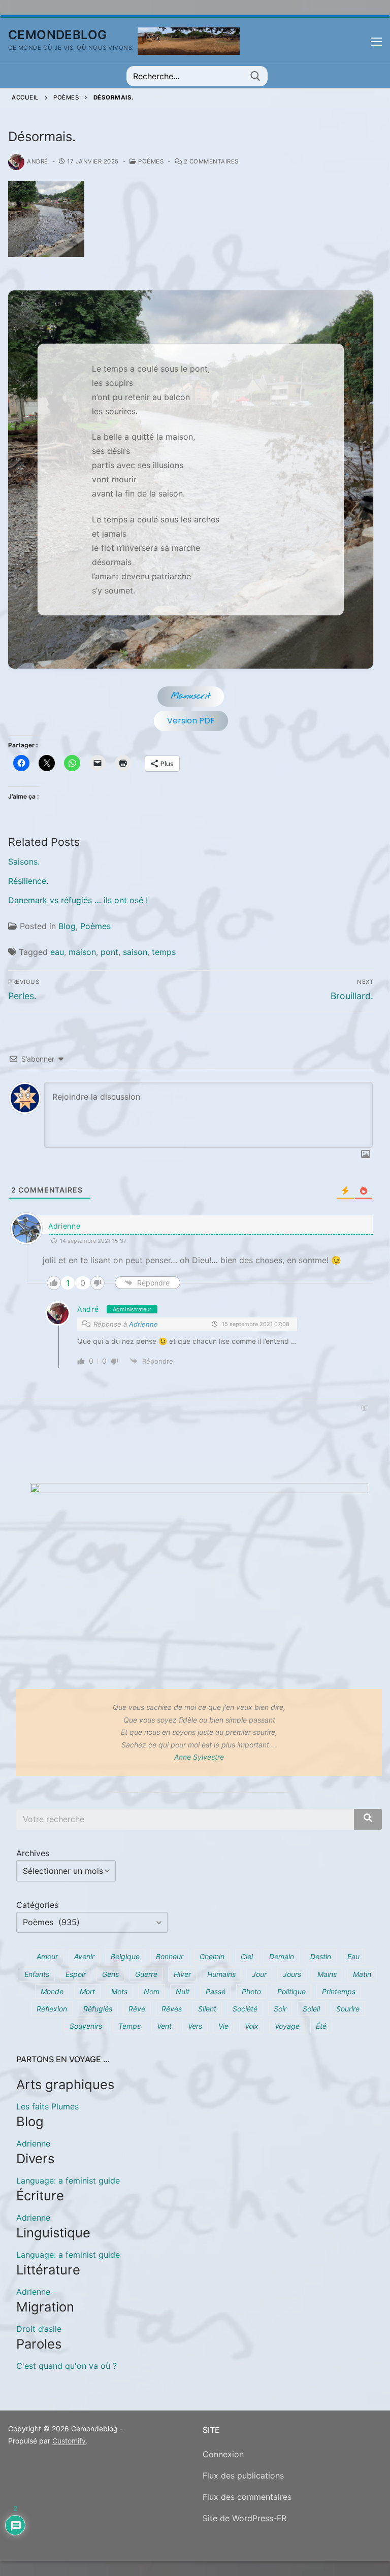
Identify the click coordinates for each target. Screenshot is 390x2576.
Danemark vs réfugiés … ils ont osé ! (78, 900)
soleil (311, 2009)
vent (164, 2026)
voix (252, 2026)
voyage (287, 2026)
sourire (348, 2009)
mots (119, 1991)
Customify (69, 2441)
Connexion (223, 2454)
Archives (33, 1853)
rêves (172, 2009)
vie (223, 2026)
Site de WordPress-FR (245, 2518)
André (38, 161)
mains (327, 1974)
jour (259, 1974)
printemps (339, 1991)
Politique (291, 1991)
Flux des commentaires (247, 2497)
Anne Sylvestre (199, 1757)
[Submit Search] (255, 76)
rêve (137, 2009)
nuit (183, 1991)
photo (251, 1991)
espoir (76, 1974)
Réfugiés (98, 2009)
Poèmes (66, 97)
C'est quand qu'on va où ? (67, 2366)
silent (207, 2009)
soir (280, 2009)
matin (362, 1974)
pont (109, 952)
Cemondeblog (57, 35)
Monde (52, 1991)
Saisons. (24, 862)
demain (282, 1956)
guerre (146, 1974)
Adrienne (64, 1226)
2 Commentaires (210, 161)
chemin (212, 1956)
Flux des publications (243, 2475)
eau (57, 952)
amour (47, 1956)
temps (164, 952)
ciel (247, 1956)
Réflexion (52, 2009)
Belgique (125, 1956)
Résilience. (28, 881)
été (321, 2026)
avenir (84, 1956)
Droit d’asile (39, 2329)
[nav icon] (376, 41)
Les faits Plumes (47, 2106)
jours (292, 1974)
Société (245, 2009)
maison (82, 952)
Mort (87, 1991)
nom (152, 1991)
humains (221, 1974)
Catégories (37, 1905)
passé (216, 1991)
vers (195, 2026)
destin (321, 1956)
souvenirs (86, 2026)
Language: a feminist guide (68, 2181)
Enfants (37, 1974)
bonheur (170, 1956)
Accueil (25, 97)
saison (135, 952)
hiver (182, 1974)
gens (110, 1974)
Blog (67, 926)
